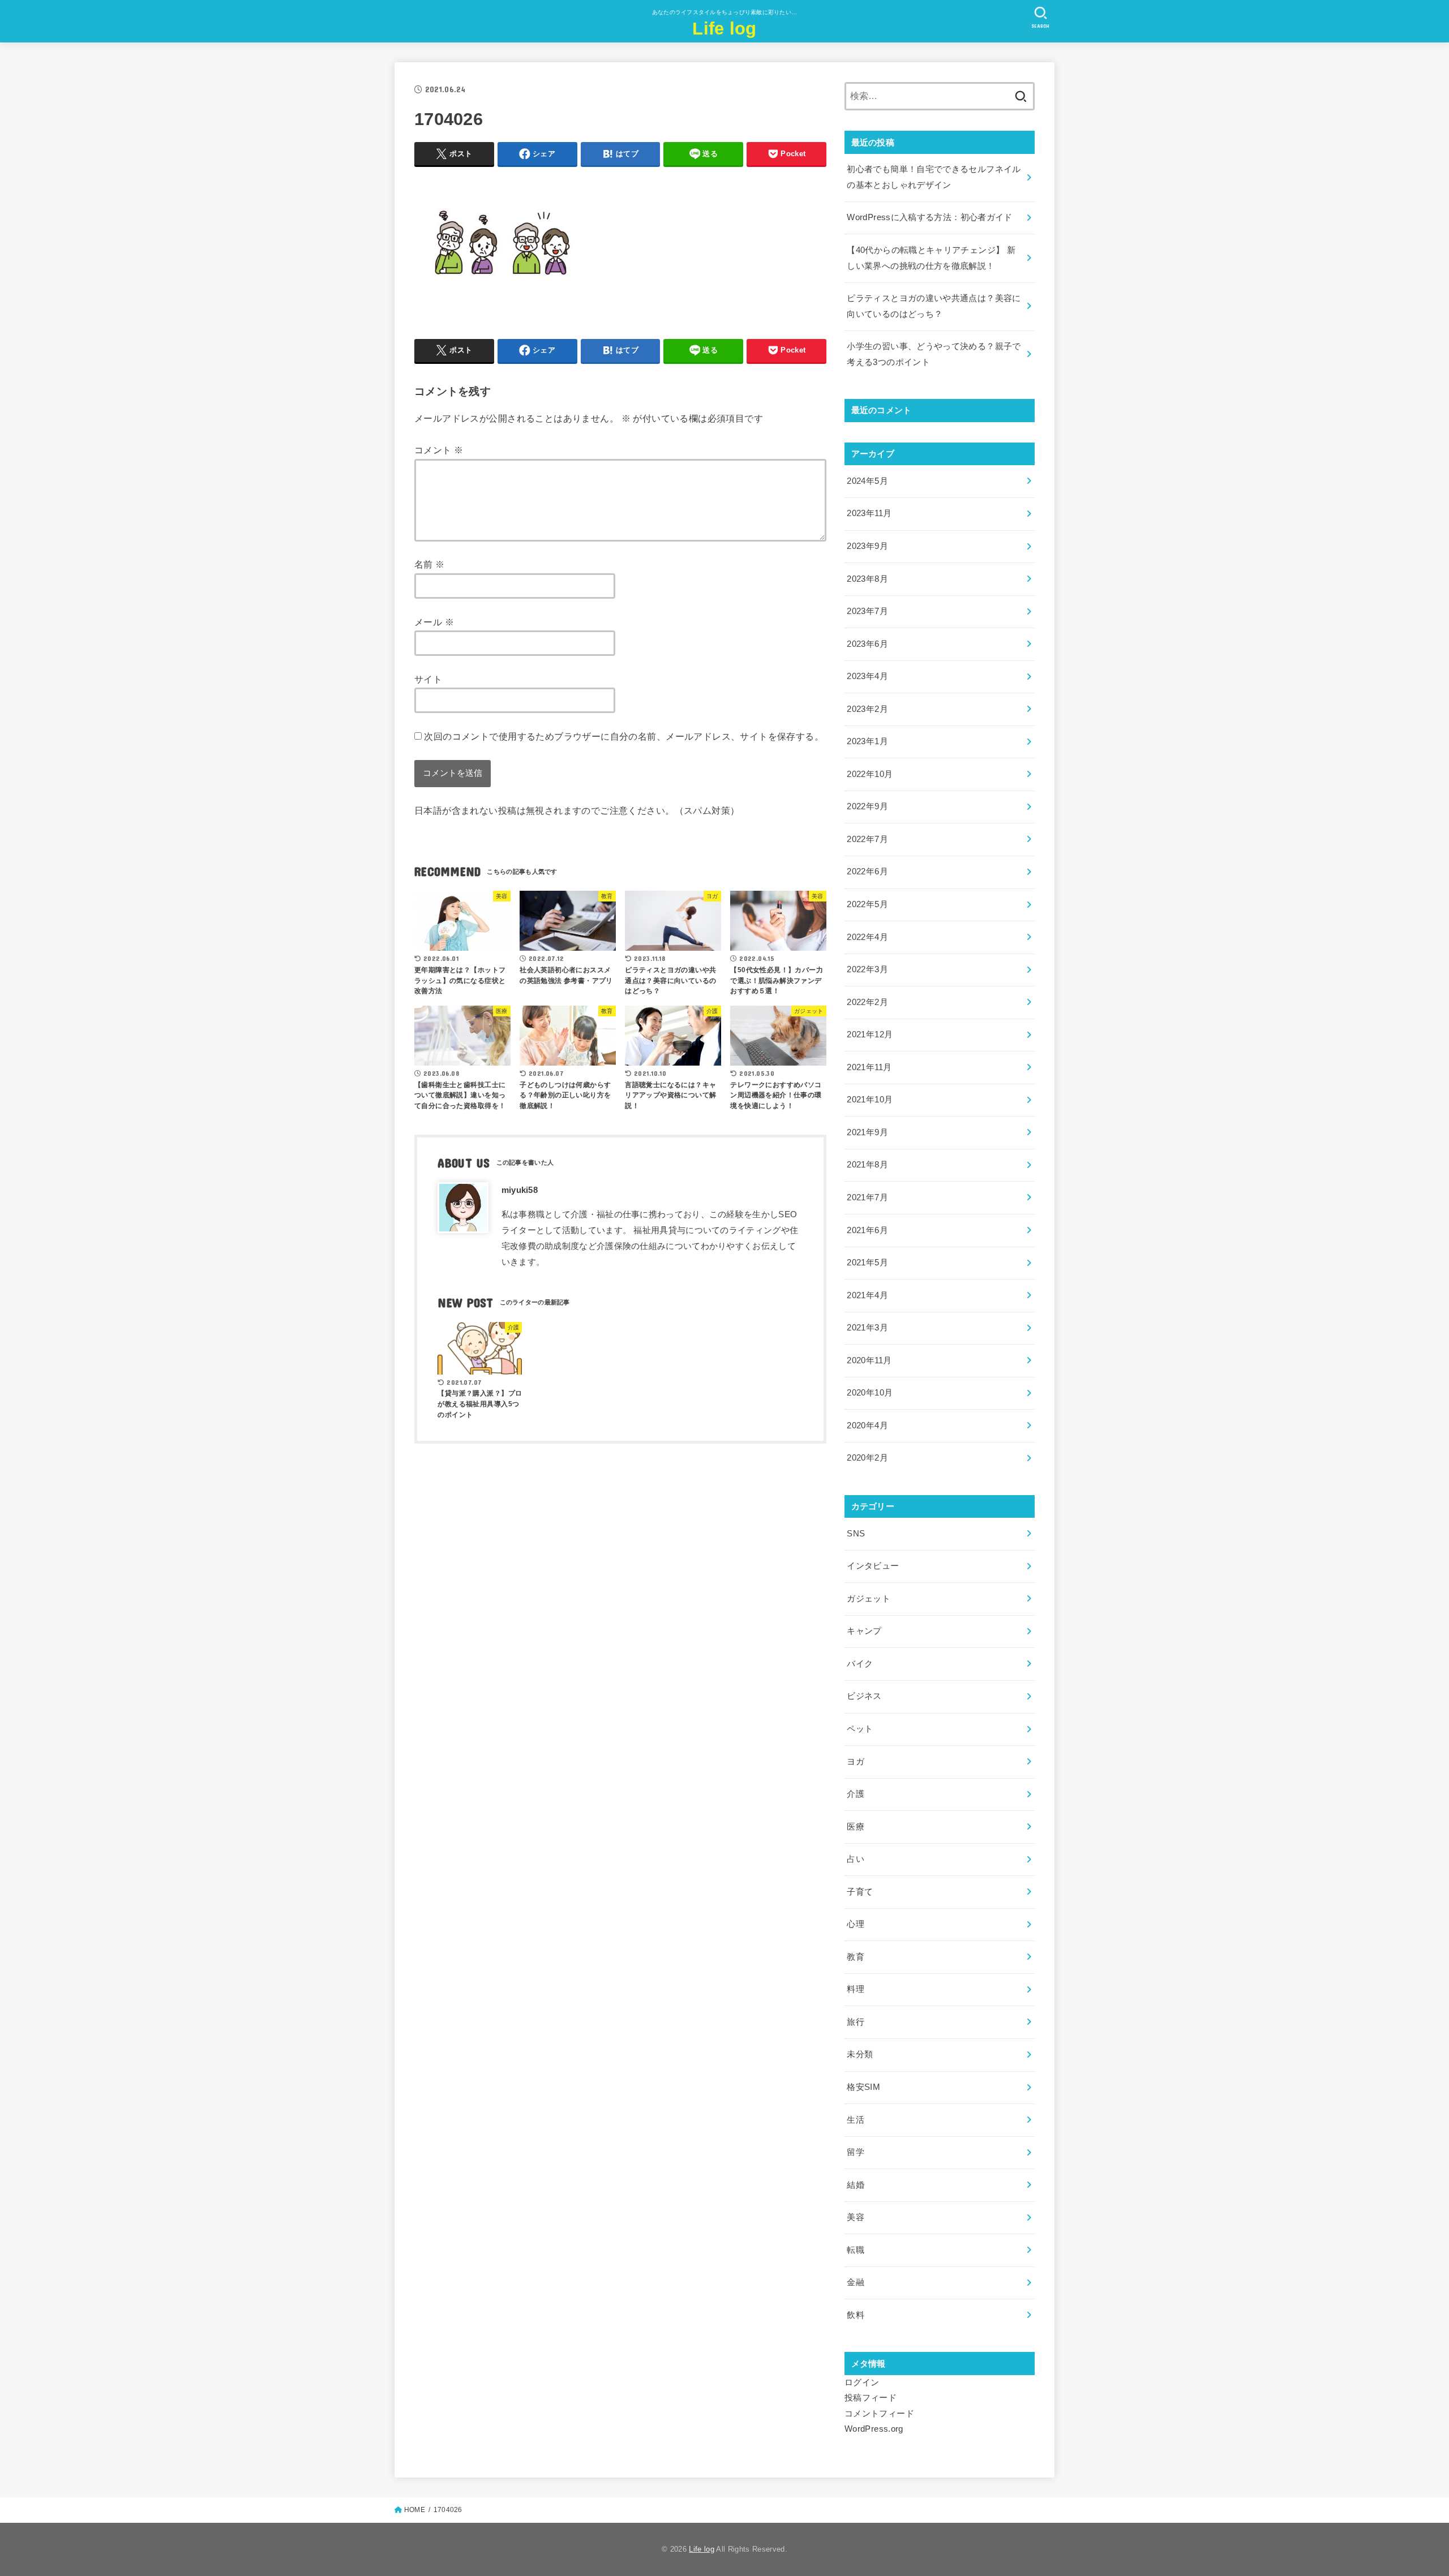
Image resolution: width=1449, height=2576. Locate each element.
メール (434, 622)
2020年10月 (870, 1393)
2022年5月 (867, 904)
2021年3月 (867, 1328)
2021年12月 (870, 1034)
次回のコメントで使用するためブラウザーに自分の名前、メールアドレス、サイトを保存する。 (624, 736)
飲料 (856, 2315)
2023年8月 (867, 579)
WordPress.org (874, 2429)
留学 (856, 2152)
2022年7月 (867, 839)
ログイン (862, 2382)
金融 (856, 2282)
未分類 (860, 2054)
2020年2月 (867, 1458)
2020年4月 (867, 1426)
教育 (856, 1957)
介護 (856, 1794)
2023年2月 (867, 709)
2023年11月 (869, 513)
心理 (856, 1924)
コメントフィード (879, 2414)
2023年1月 (867, 741)
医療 (856, 1827)
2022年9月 (867, 806)
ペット (860, 1729)
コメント (439, 450)
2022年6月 (867, 871)
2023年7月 (867, 611)
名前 (430, 564)
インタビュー (873, 1566)
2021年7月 (867, 1197)
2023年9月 (867, 546)
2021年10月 (870, 1100)
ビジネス (864, 1696)
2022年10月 (870, 774)
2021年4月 (867, 1295)
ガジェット (869, 1599)
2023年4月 (867, 676)
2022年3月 (867, 969)
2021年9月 (867, 1132)
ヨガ (856, 1762)
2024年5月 (867, 481)
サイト (428, 679)
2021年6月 (867, 1230)
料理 (856, 1989)
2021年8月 (867, 1165)
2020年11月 (869, 1360)
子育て (860, 1892)
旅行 (856, 2022)
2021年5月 (867, 1263)
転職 (856, 2250)
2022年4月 (867, 937)
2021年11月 (869, 1067)
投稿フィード (871, 2398)
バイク (860, 1664)
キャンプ (864, 1631)
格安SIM (863, 2087)
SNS (856, 1534)
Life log (724, 29)
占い (856, 1859)
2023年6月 (867, 644)
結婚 (856, 2185)
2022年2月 (867, 1002)
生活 (856, 2120)
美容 (856, 2217)
